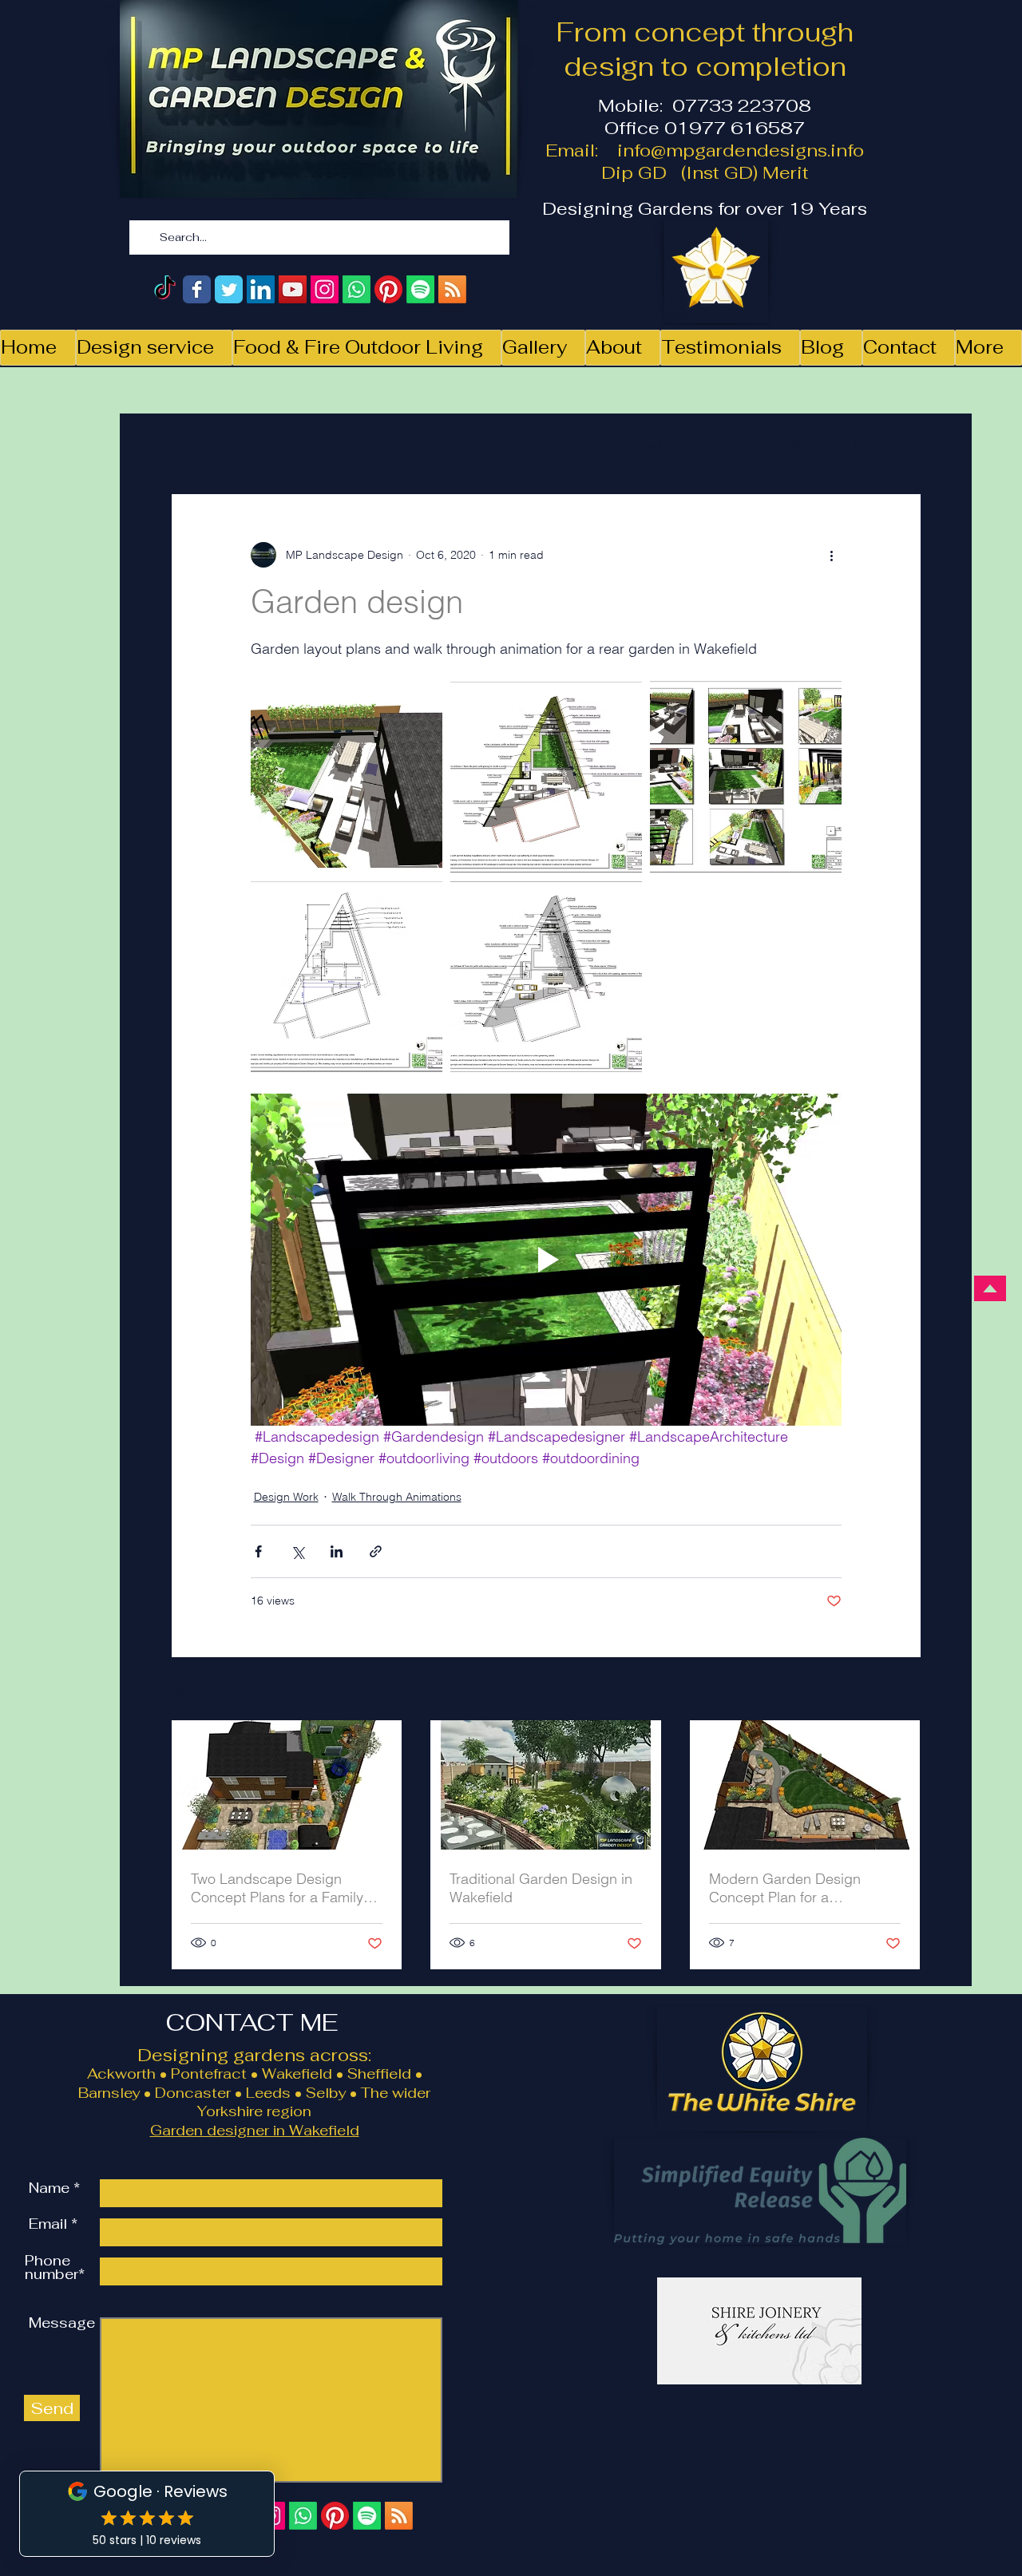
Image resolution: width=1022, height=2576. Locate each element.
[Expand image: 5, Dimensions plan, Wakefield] (422, 901)
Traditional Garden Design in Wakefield (541, 1888)
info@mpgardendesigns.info (741, 150)
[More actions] (832, 555)
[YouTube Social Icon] (293, 289)
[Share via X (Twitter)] (297, 1551)
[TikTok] (165, 289)
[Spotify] (420, 289)
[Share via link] (376, 1551)
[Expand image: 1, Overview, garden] (422, 702)
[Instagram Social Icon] (325, 289)
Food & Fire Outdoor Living (689, 445)
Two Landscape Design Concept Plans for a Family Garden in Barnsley (277, 1888)
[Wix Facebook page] (197, 289)
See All (904, 1690)
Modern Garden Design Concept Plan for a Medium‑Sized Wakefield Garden (789, 1888)
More (867, 445)
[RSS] (452, 289)
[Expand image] (546, 976)
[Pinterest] (388, 289)
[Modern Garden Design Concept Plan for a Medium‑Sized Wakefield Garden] (805, 1785)
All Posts (194, 445)
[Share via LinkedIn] (337, 1551)
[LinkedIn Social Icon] (261, 289)
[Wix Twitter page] (229, 289)
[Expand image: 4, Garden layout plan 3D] (821, 702)
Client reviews (385, 445)
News (806, 445)
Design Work (282, 445)
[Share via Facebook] (258, 1551)
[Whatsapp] (357, 289)
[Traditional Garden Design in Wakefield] (546, 1785)
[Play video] (546, 1260)
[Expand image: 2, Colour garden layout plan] (621, 702)
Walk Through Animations (520, 445)
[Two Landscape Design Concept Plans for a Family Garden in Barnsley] (287, 1785)
